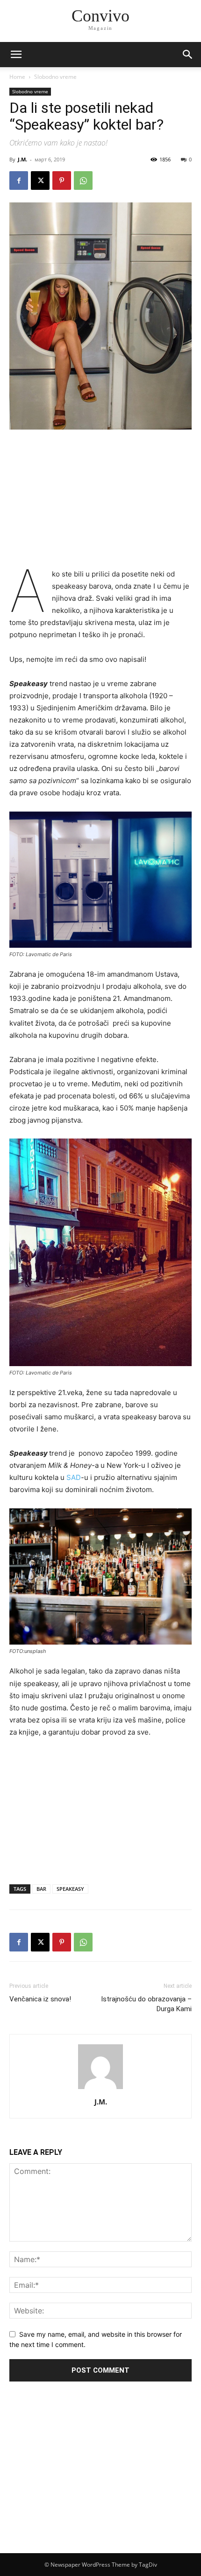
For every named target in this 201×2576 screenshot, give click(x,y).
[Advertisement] (100, 500)
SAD (74, 1477)
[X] (40, 181)
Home (17, 77)
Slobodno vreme (55, 77)
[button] (188, 55)
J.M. (22, 159)
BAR (41, 1889)
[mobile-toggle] (16, 55)
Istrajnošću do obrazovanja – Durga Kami (146, 2004)
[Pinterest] (62, 181)
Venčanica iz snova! (40, 1999)
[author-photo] (100, 2089)
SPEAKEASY (70, 1889)
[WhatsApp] (83, 181)
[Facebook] (19, 181)
